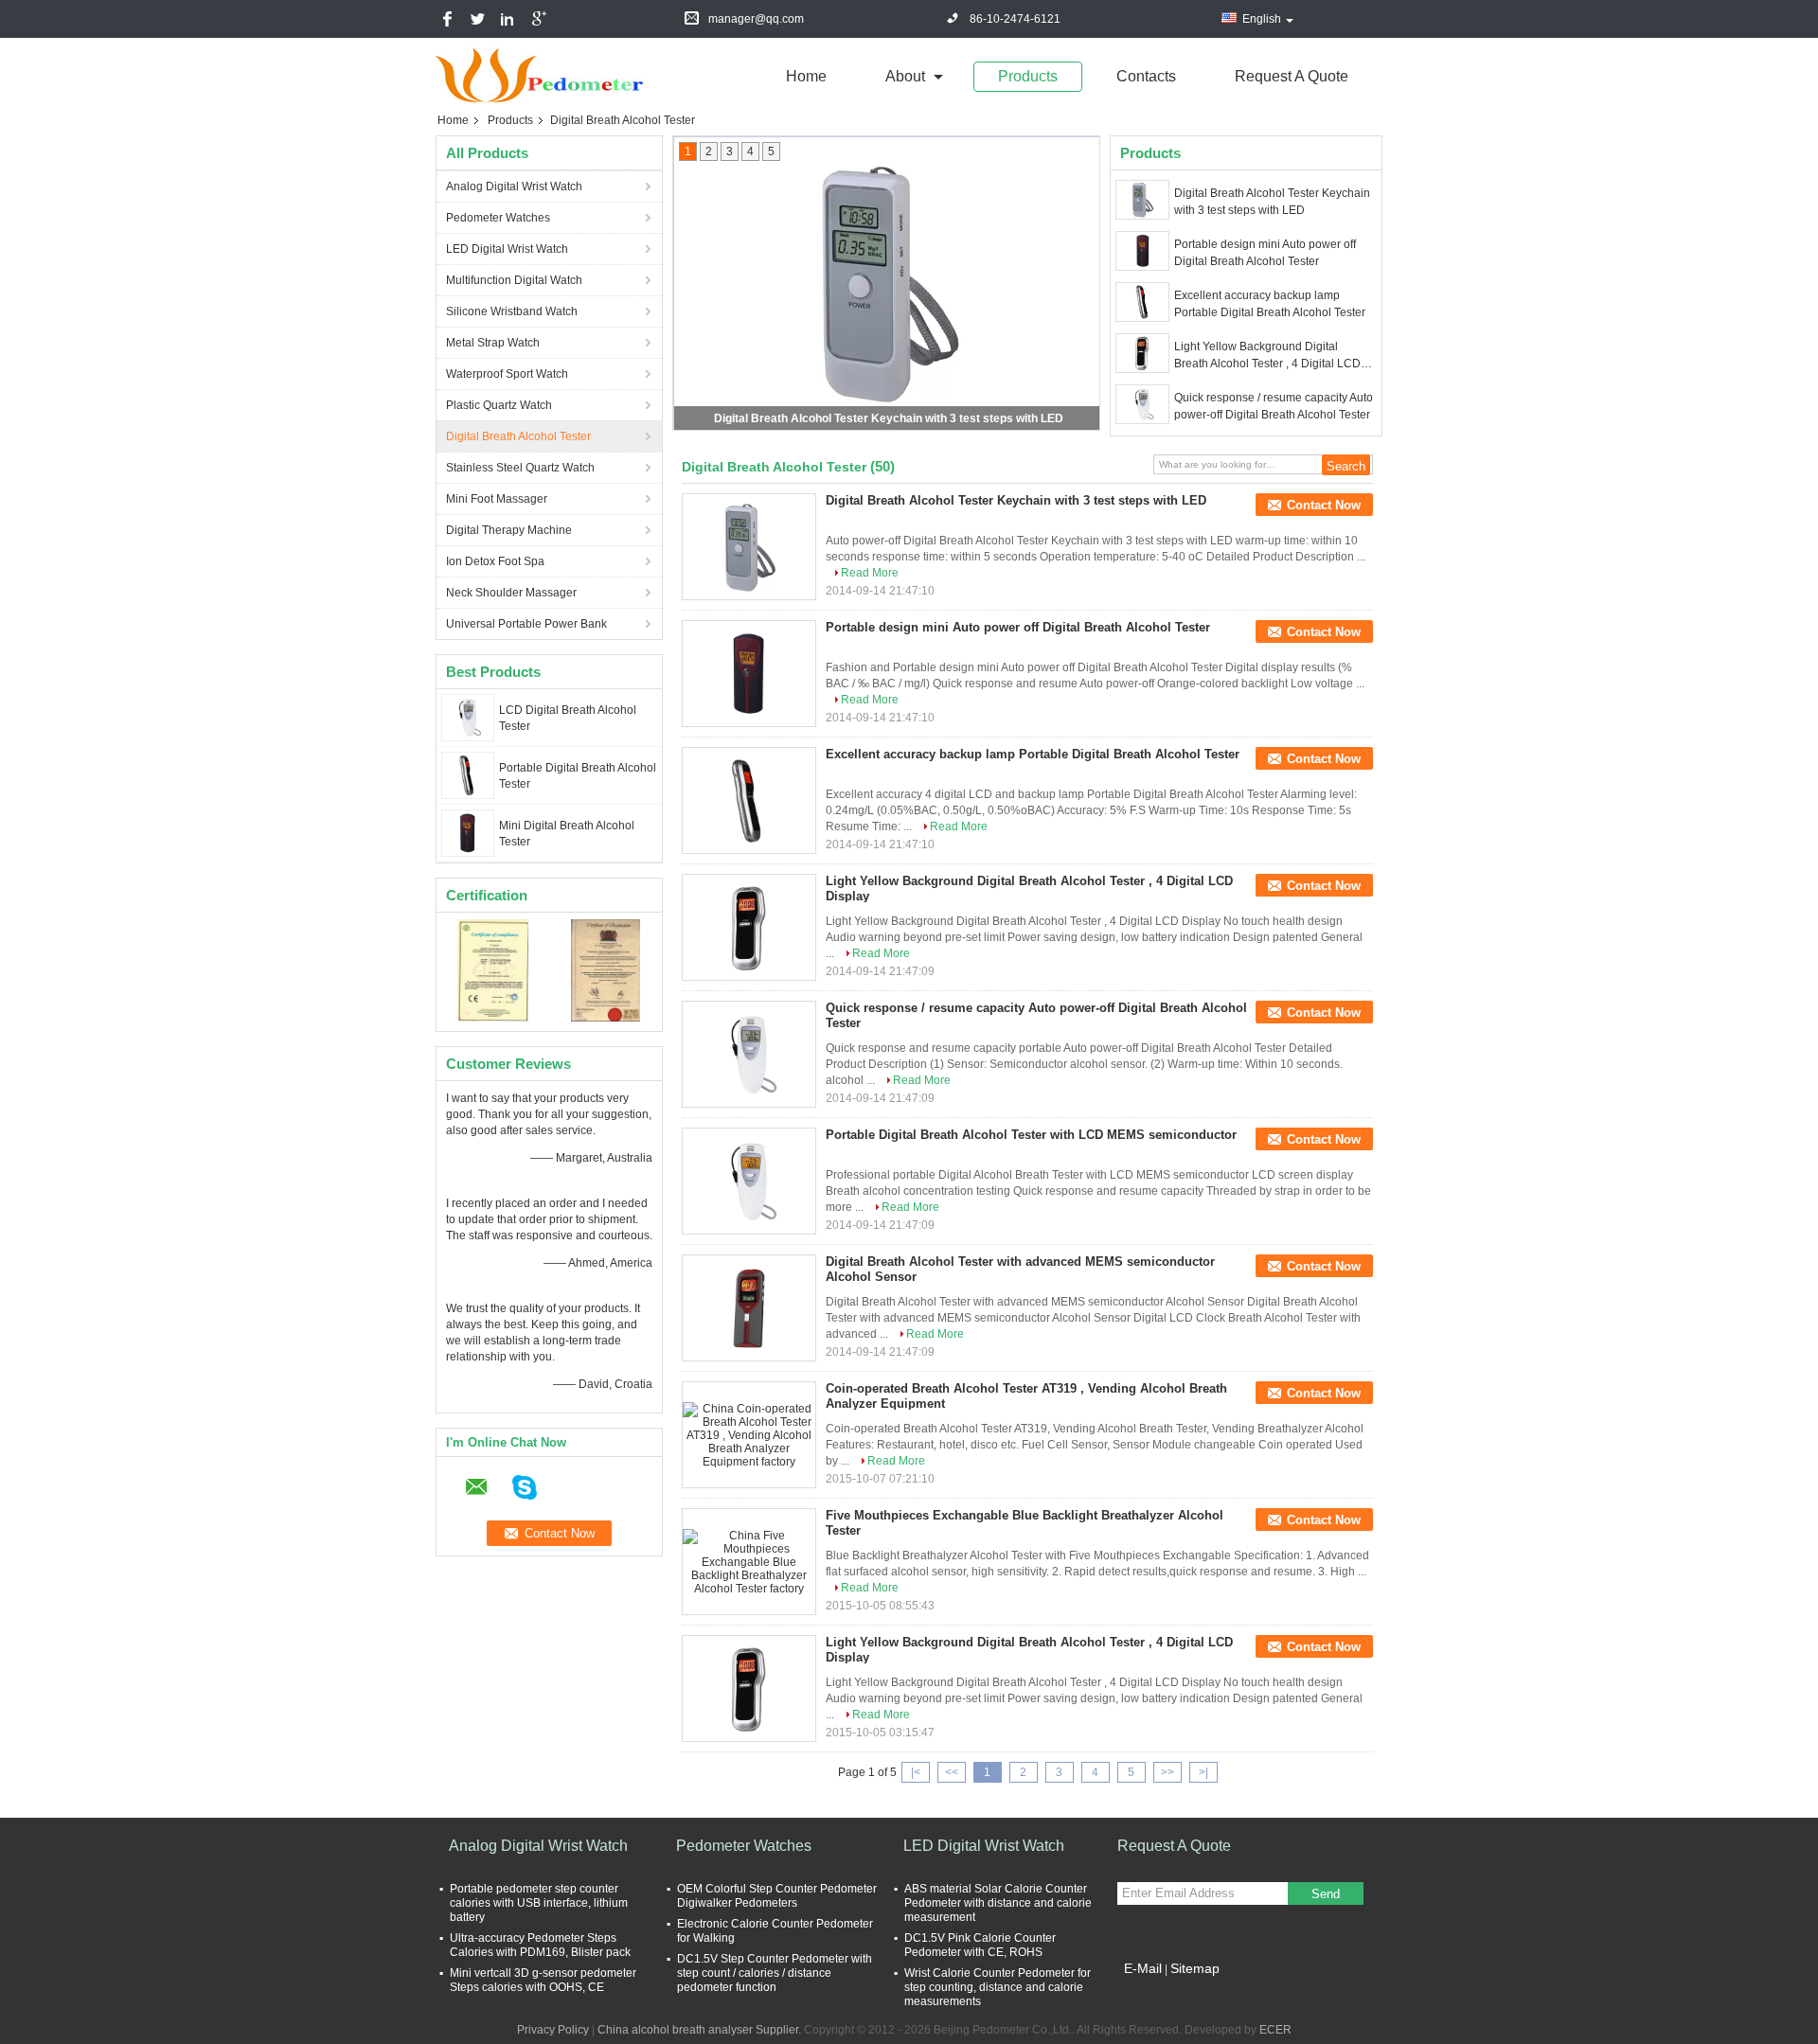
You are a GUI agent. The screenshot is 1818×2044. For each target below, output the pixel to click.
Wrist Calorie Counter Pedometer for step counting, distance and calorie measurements (998, 1987)
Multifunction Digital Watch (514, 280)
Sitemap (1195, 1968)
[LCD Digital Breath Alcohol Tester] (467, 717)
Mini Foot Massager (497, 499)
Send (1326, 1894)
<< (952, 1772)
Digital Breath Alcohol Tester (518, 436)
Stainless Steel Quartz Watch (520, 468)
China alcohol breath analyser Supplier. (701, 2030)
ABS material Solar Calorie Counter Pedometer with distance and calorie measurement (998, 1903)
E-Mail (1143, 1968)
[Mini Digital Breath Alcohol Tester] (468, 832)
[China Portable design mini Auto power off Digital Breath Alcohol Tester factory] (749, 674)
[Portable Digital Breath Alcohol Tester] (468, 774)
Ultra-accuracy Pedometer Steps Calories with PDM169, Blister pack (540, 1945)
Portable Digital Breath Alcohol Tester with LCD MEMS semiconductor (1031, 1135)
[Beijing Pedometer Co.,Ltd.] (540, 75)
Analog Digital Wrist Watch (514, 187)
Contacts (1146, 76)
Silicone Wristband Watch (512, 311)
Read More (870, 573)
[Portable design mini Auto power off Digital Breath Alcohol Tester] (1142, 251)
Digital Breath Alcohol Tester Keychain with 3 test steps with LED (889, 418)
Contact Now (1324, 505)
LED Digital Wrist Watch (507, 249)
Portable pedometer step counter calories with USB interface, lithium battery (539, 1903)
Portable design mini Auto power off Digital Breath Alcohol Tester (1265, 253)
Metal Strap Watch (493, 343)
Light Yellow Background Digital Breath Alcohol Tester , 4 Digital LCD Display (1267, 356)
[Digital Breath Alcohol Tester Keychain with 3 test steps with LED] (1142, 200)
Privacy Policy (553, 2030)
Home (806, 76)
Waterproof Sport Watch (507, 374)
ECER (1275, 2030)
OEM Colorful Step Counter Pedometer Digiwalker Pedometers (777, 1896)
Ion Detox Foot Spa (495, 561)
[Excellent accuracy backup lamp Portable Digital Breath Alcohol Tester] (1142, 302)
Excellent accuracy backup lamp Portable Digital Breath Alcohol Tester (1270, 304)
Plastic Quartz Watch (499, 405)
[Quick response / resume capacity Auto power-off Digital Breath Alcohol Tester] (1142, 404)
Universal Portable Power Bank (526, 624)
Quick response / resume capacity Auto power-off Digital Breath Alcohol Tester (1274, 406)
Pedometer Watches (498, 218)
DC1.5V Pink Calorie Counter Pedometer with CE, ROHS (980, 1945)
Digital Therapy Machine (509, 530)
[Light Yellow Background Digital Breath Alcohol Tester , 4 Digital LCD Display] (1142, 353)
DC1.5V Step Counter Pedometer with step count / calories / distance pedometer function (775, 1973)
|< (916, 1772)
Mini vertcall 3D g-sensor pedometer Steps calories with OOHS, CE (543, 1980)
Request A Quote (1292, 76)
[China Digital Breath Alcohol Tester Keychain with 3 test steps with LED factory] (749, 547)
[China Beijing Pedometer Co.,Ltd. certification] (493, 969)
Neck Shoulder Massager (511, 593)
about (905, 76)
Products (1028, 76)
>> (1167, 1772)
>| (1203, 1772)
